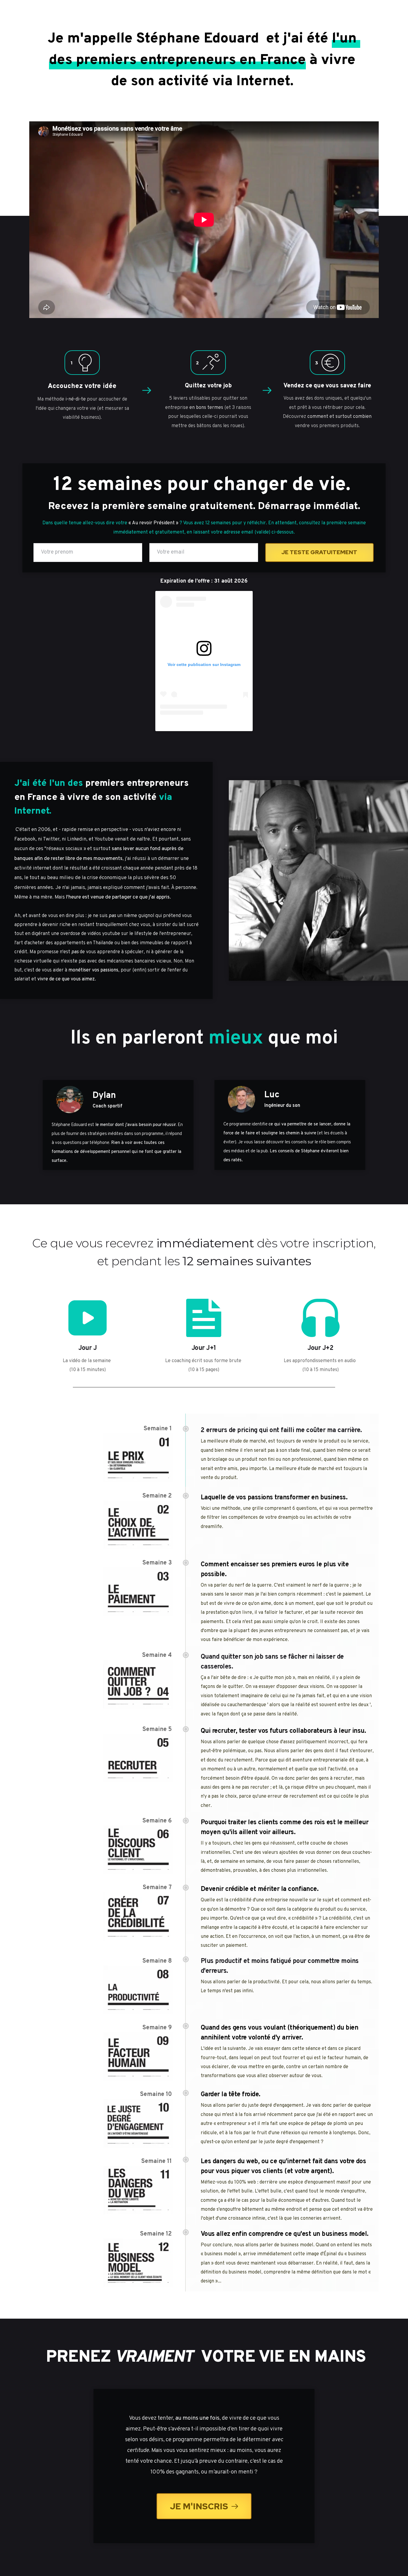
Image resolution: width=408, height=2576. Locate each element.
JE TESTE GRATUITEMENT (319, 552)
